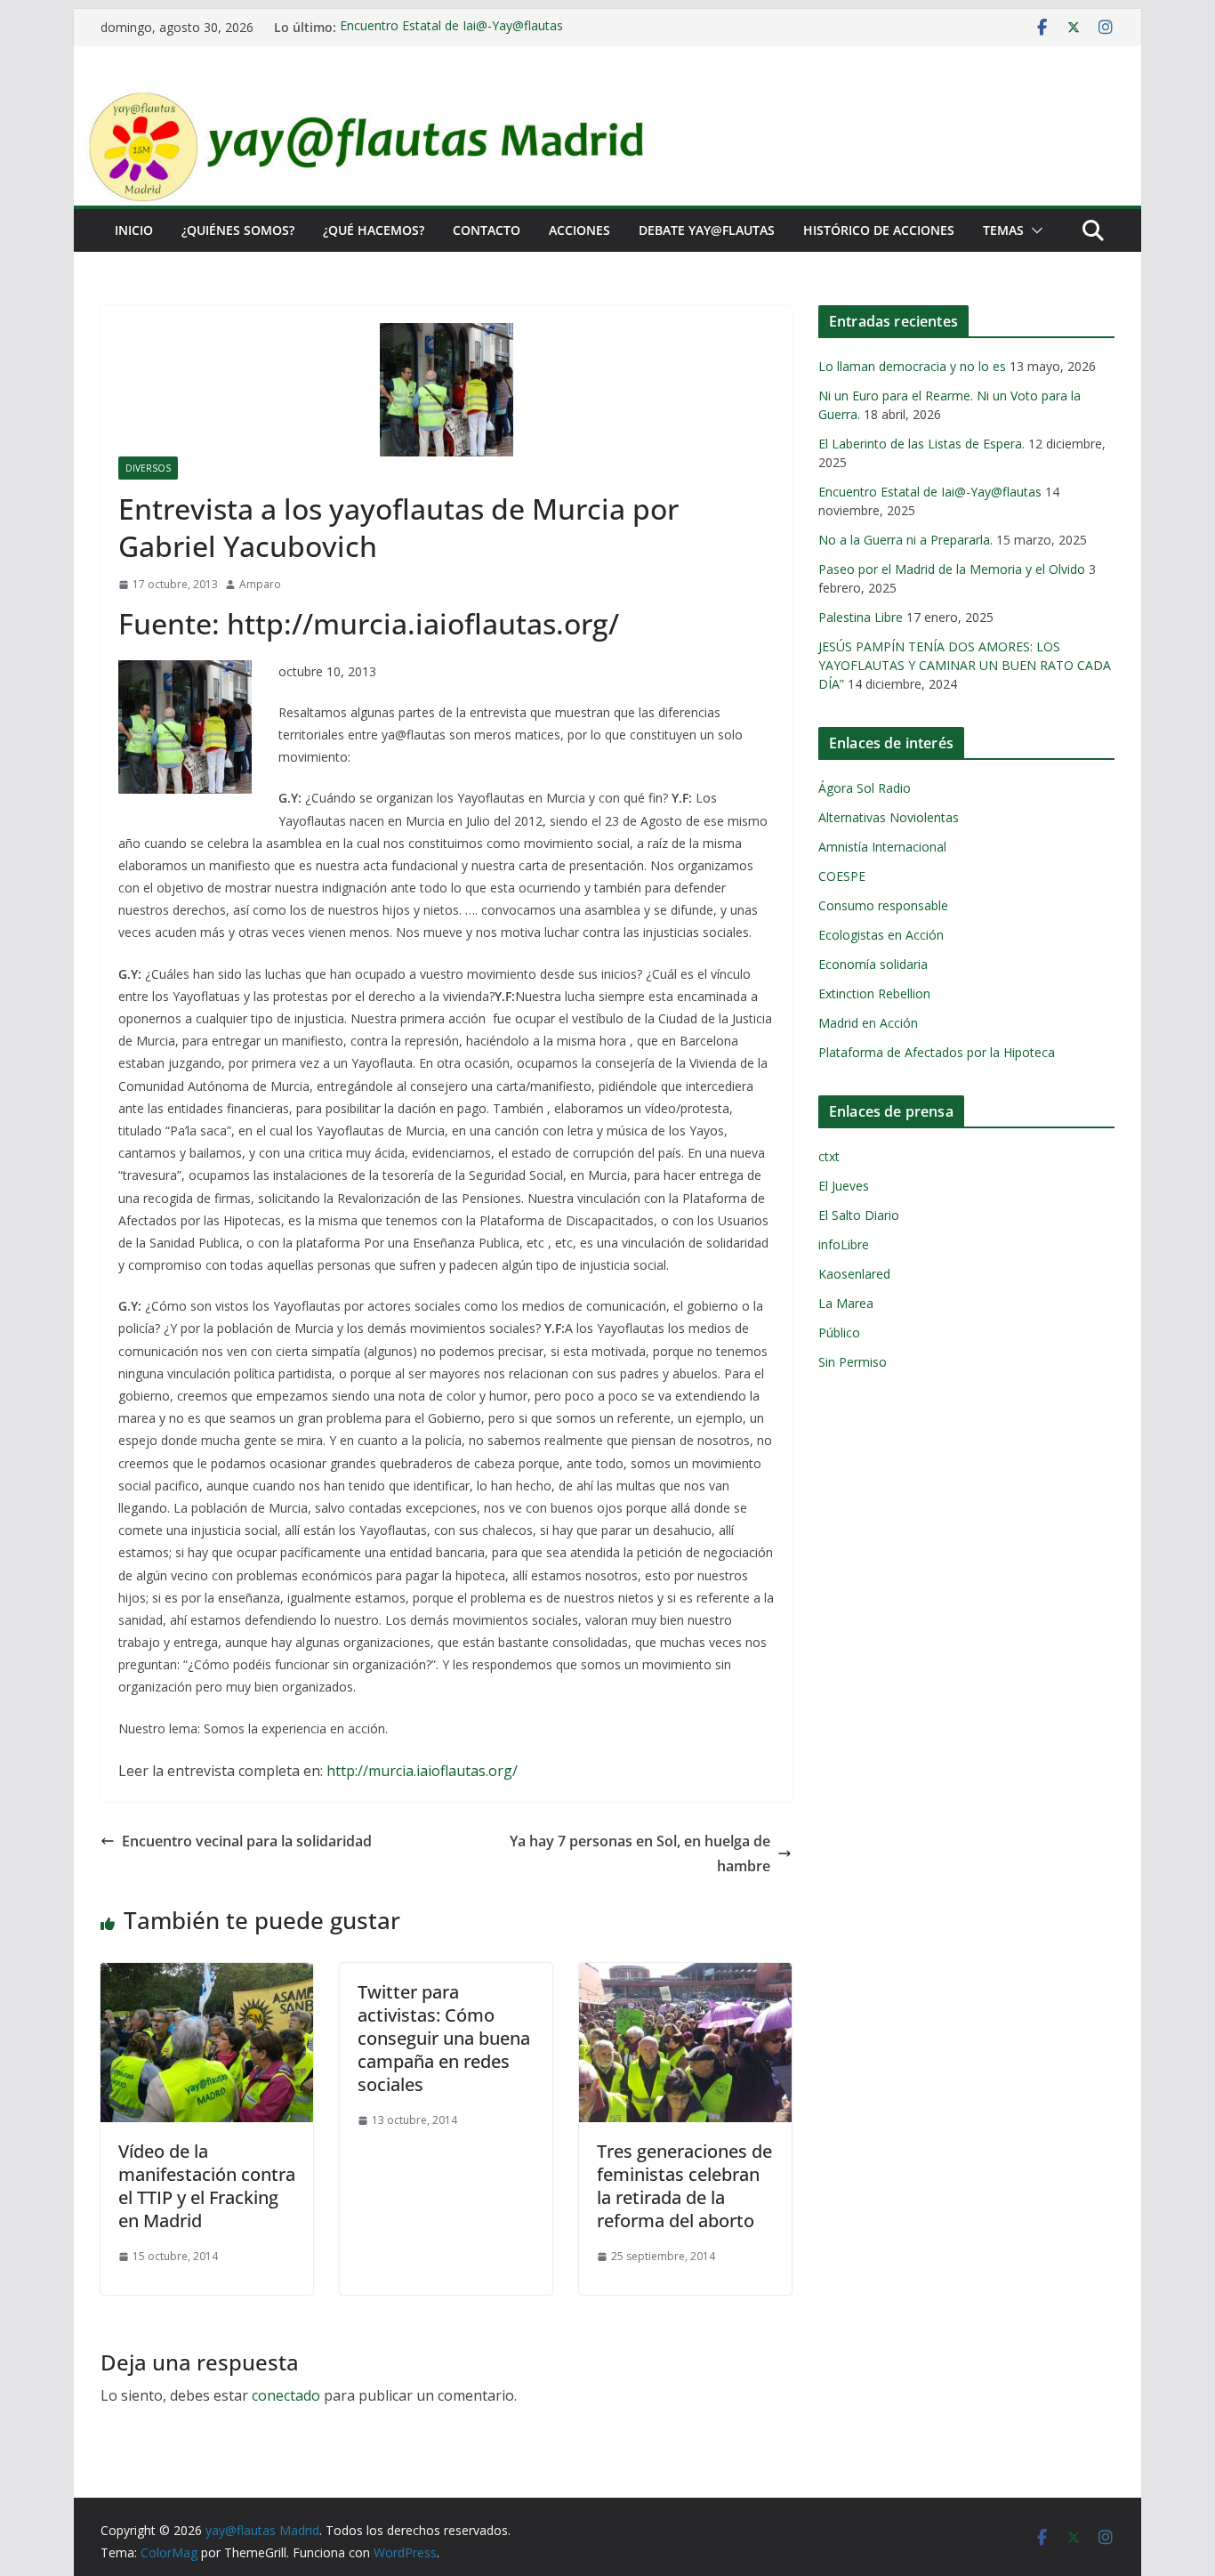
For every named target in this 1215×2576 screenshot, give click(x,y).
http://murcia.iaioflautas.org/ (424, 1771)
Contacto (487, 230)
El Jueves (844, 1186)
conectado (286, 2395)
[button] (1034, 230)
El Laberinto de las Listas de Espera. (921, 444)
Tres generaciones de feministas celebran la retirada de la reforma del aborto (684, 2186)
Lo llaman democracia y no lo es (912, 366)
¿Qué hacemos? (374, 230)
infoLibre (844, 1244)
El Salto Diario (859, 1215)
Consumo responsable (883, 905)
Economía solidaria (873, 964)
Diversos (148, 468)
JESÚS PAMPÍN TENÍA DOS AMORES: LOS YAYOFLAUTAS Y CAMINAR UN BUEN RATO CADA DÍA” (965, 665)
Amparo (260, 584)
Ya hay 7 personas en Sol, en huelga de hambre (640, 1854)
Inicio (134, 230)
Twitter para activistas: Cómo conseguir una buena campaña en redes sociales (444, 2038)
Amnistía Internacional (882, 847)
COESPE (842, 876)
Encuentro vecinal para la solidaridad (247, 1841)
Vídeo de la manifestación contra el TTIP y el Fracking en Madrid (207, 2186)
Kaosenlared (854, 1274)
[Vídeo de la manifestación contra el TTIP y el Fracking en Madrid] (207, 1975)
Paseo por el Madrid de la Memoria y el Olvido (952, 569)
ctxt (829, 1156)
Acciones (579, 230)
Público (839, 1332)
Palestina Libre (861, 617)
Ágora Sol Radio (865, 788)
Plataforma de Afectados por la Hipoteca (937, 1052)
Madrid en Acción (868, 1023)
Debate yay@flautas (707, 230)
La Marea (846, 1303)
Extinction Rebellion (874, 993)
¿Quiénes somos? (238, 230)
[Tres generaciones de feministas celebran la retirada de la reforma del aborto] (685, 1975)
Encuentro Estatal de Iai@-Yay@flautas (451, 27)
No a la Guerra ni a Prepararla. (905, 540)
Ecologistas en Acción (881, 935)
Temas (1003, 230)
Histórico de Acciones (879, 230)
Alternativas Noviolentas (889, 817)
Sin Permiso (853, 1362)
